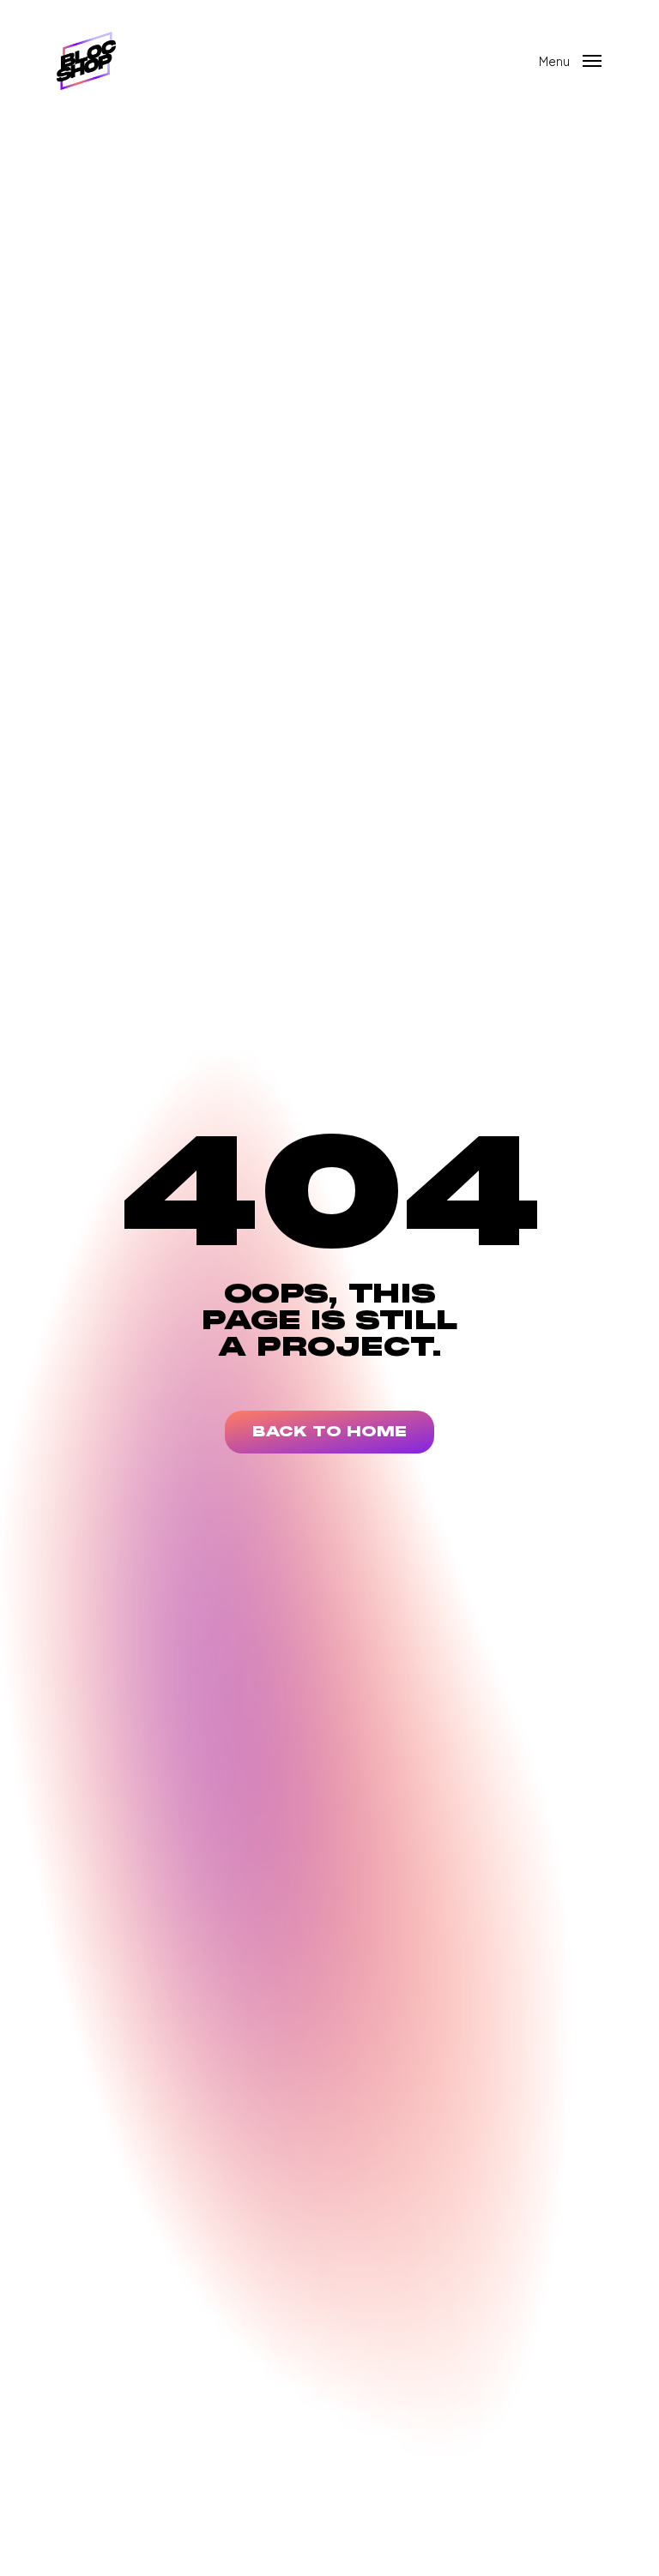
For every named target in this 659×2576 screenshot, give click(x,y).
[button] (571, 59)
